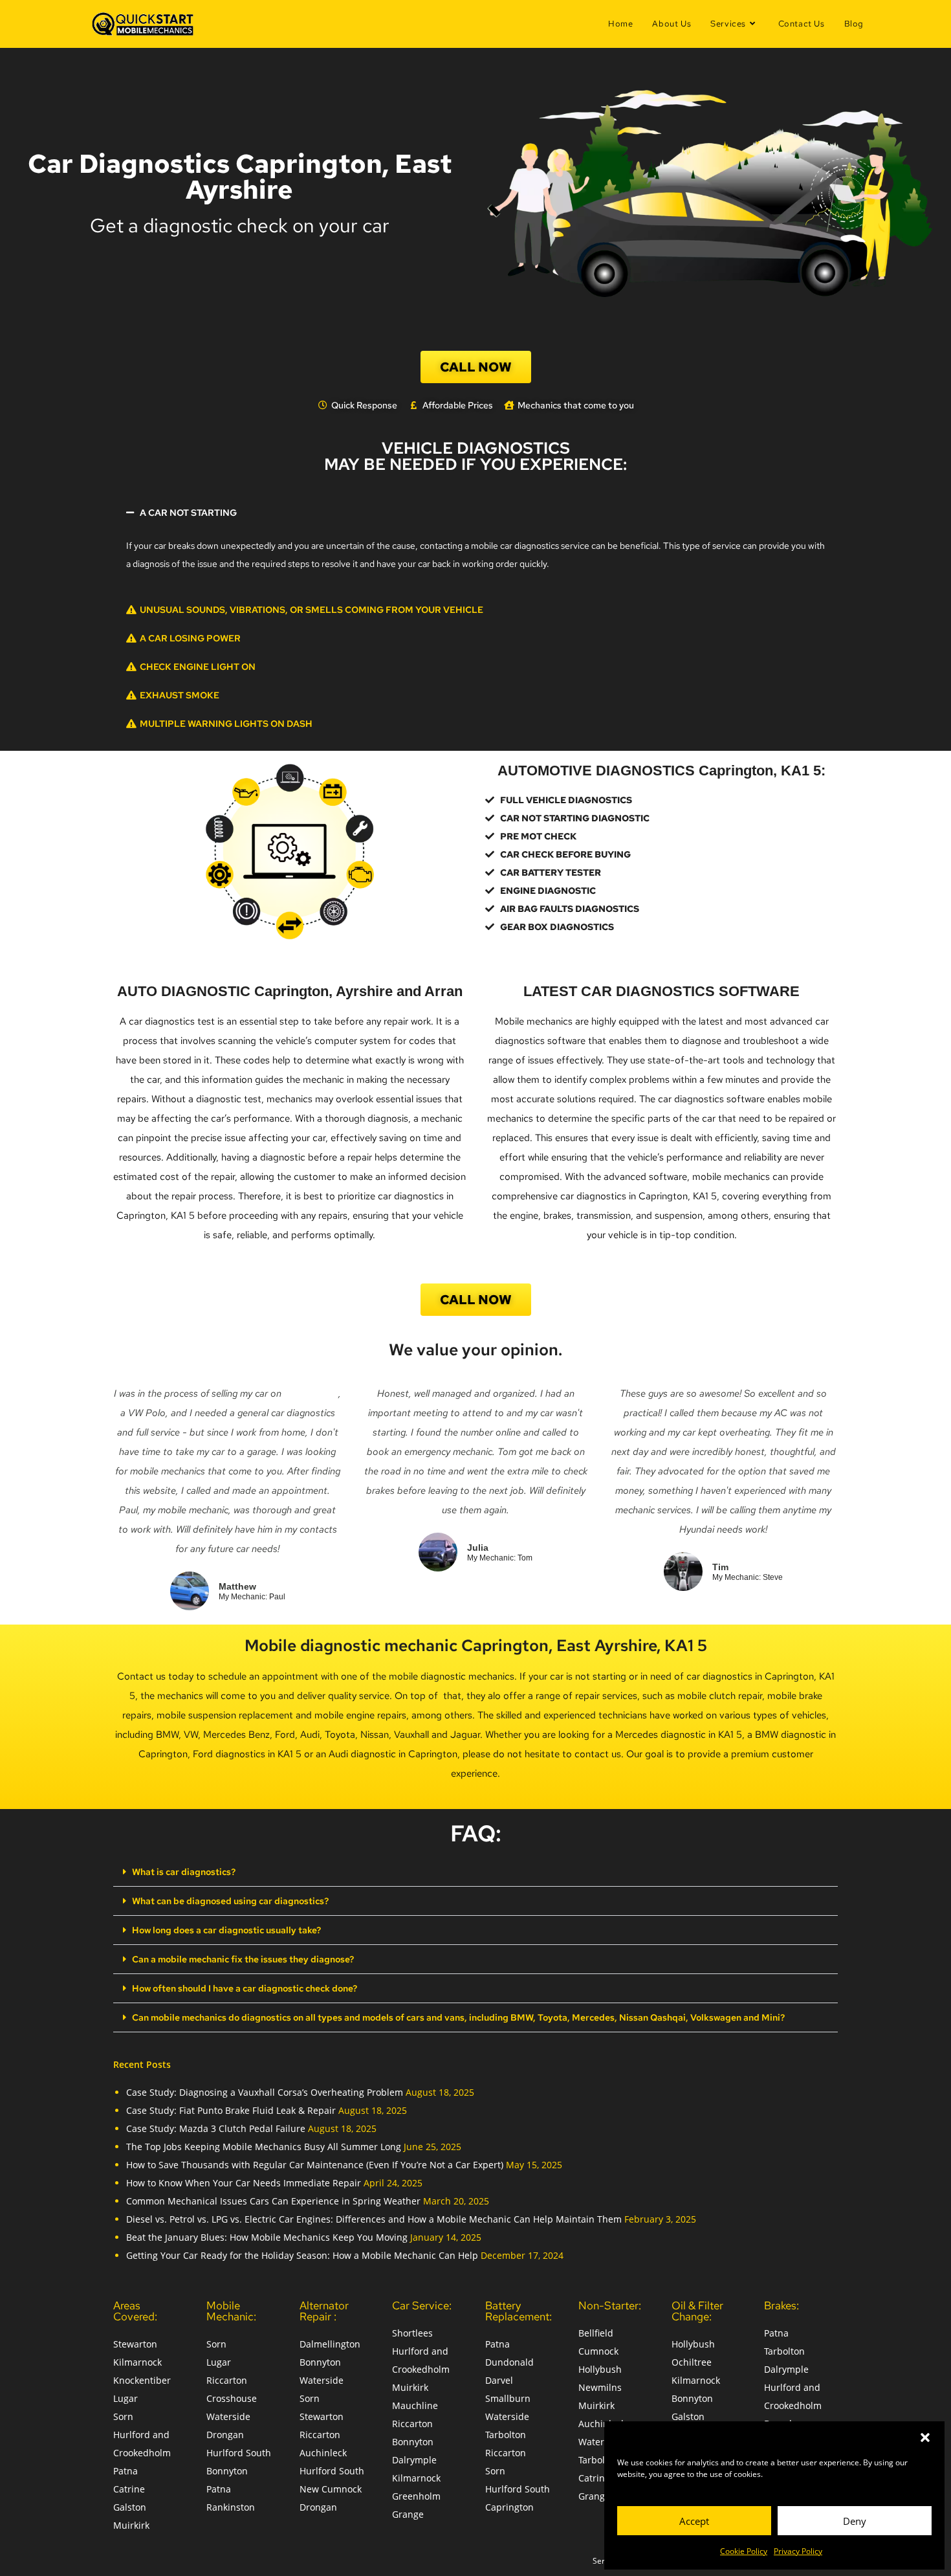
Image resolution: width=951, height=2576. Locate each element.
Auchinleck (323, 2453)
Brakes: (782, 2305)
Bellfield (596, 2333)
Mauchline (415, 2405)
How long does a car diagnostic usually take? (226, 1930)
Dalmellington (330, 2344)
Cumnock (598, 2351)
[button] (925, 2437)
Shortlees (412, 2333)
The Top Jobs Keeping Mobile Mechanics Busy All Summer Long (264, 2147)
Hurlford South (239, 2453)
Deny (855, 2521)
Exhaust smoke (180, 695)
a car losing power (190, 638)
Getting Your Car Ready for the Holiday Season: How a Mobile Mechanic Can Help (302, 2255)
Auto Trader (311, 1393)
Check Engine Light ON (198, 667)
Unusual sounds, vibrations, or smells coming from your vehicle (312, 610)
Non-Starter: (610, 2305)
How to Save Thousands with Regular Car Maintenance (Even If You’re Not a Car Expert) (315, 2165)
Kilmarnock (137, 2362)
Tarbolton (506, 2435)
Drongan (225, 2435)
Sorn (123, 2416)
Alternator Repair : (324, 2311)
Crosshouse (232, 2398)
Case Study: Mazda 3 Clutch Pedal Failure (216, 2128)
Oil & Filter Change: (697, 2311)
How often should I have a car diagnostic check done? (245, 1988)
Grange (408, 2514)
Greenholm (416, 2496)
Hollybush (600, 2369)
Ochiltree (692, 2362)
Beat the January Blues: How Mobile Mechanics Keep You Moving (267, 2237)
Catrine (129, 2489)
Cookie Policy (744, 2551)
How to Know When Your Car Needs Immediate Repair (244, 2183)
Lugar (126, 2398)
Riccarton (227, 2380)
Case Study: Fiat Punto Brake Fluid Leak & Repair (231, 2110)
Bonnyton (227, 2471)
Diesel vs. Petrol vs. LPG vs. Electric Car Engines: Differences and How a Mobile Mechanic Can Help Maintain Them (374, 2219)
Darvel (499, 2380)
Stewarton (135, 2344)
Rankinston (231, 2507)
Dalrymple (414, 2460)
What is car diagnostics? (184, 1872)
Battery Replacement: (519, 2311)
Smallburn (508, 2398)
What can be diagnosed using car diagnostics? (230, 1901)
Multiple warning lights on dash (226, 724)
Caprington (509, 2507)
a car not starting (188, 513)
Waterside (228, 2416)
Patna (126, 2471)
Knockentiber (142, 2380)
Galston (130, 2507)
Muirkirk (131, 2525)
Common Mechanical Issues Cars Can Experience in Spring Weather (273, 2201)
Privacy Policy (798, 2551)
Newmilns (600, 2387)
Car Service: (422, 2305)
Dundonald (509, 2362)
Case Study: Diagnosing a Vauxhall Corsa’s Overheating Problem (265, 2092)
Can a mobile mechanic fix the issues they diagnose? (243, 1959)
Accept (694, 2521)
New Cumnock (331, 2489)
